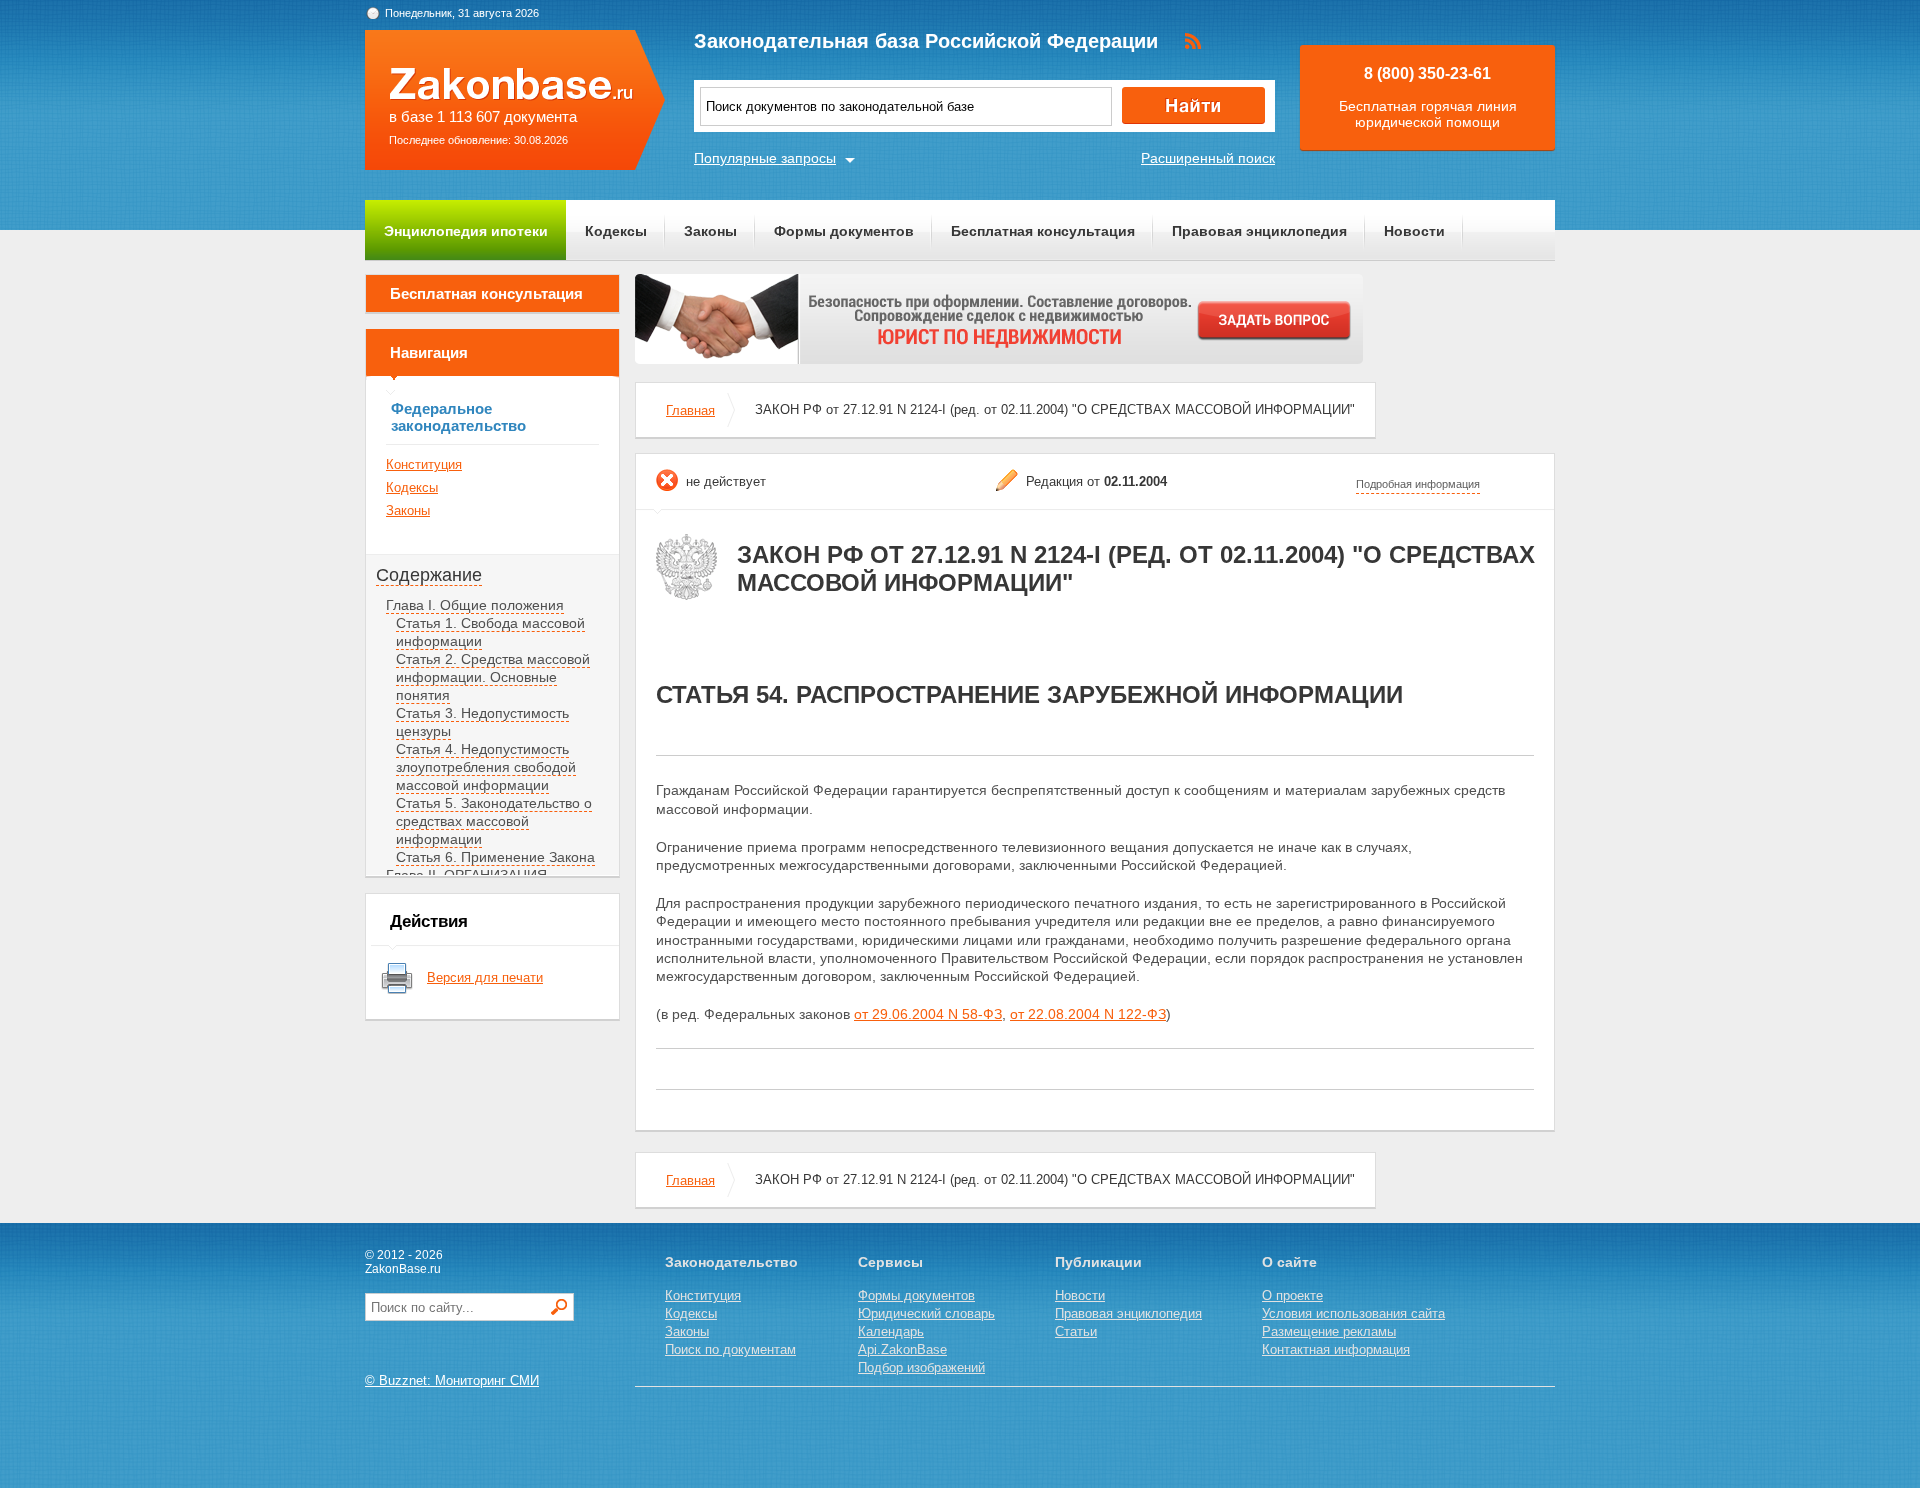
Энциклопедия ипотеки (466, 231)
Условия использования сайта (1353, 1313)
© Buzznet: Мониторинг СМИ (452, 1380)
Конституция (424, 464)
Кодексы (616, 231)
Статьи (1076, 1331)
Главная (690, 410)
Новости (1414, 231)
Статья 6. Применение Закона (495, 857)
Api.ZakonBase (902, 1349)
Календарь (891, 1331)
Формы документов (844, 231)
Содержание (429, 575)
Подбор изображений (921, 1367)
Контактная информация (1336, 1349)
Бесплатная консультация (1043, 231)
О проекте (1292, 1295)
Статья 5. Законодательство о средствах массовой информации (494, 821)
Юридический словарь (926, 1313)
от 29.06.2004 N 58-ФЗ (928, 1014)
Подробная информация (1418, 484)
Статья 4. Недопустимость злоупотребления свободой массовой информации (486, 767)
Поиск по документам (730, 1349)
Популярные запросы (765, 158)
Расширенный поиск (1208, 158)
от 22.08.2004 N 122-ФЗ (1088, 1014)
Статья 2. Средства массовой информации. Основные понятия (493, 677)
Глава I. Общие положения (475, 605)
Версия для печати (485, 977)
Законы (710, 231)
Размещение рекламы (1329, 1331)
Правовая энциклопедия (1259, 231)
